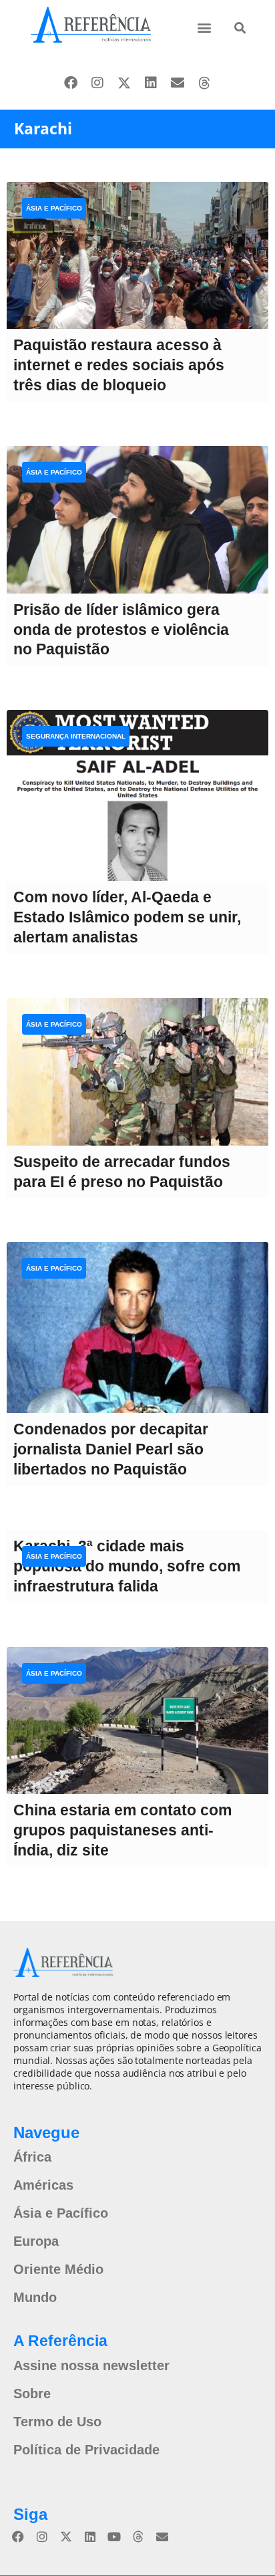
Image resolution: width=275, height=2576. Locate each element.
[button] (205, 27)
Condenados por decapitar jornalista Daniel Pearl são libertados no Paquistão (111, 1449)
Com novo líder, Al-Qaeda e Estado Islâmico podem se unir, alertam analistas (127, 917)
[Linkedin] (151, 83)
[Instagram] (97, 83)
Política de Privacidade (86, 2450)
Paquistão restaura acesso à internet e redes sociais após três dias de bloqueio (119, 365)
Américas (43, 2185)
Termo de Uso (57, 2422)
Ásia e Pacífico (54, 208)
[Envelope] (178, 83)
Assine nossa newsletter (91, 2365)
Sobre (32, 2394)
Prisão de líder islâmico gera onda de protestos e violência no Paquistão (121, 630)
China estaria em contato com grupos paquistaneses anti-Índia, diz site (122, 1830)
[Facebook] (71, 83)
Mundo (35, 2297)
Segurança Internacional (76, 736)
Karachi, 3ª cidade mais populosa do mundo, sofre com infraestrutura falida (127, 1566)
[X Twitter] (124, 83)
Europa (36, 2241)
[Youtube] (114, 2537)
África (32, 2157)
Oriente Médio (58, 2269)
